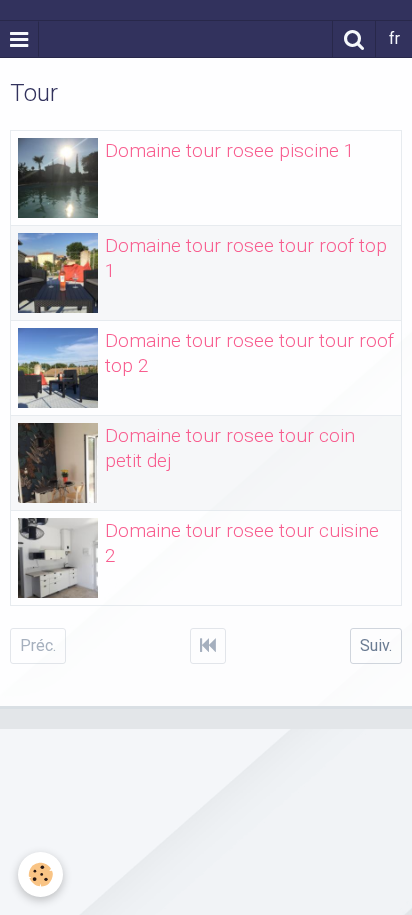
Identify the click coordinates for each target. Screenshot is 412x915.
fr (394, 38)
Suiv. (376, 645)
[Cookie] (40, 874)
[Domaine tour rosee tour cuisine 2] (58, 558)
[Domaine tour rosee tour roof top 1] (58, 273)
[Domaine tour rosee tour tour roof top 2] (58, 368)
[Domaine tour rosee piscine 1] (58, 178)
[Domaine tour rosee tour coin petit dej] (58, 463)
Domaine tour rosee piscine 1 (230, 150)
